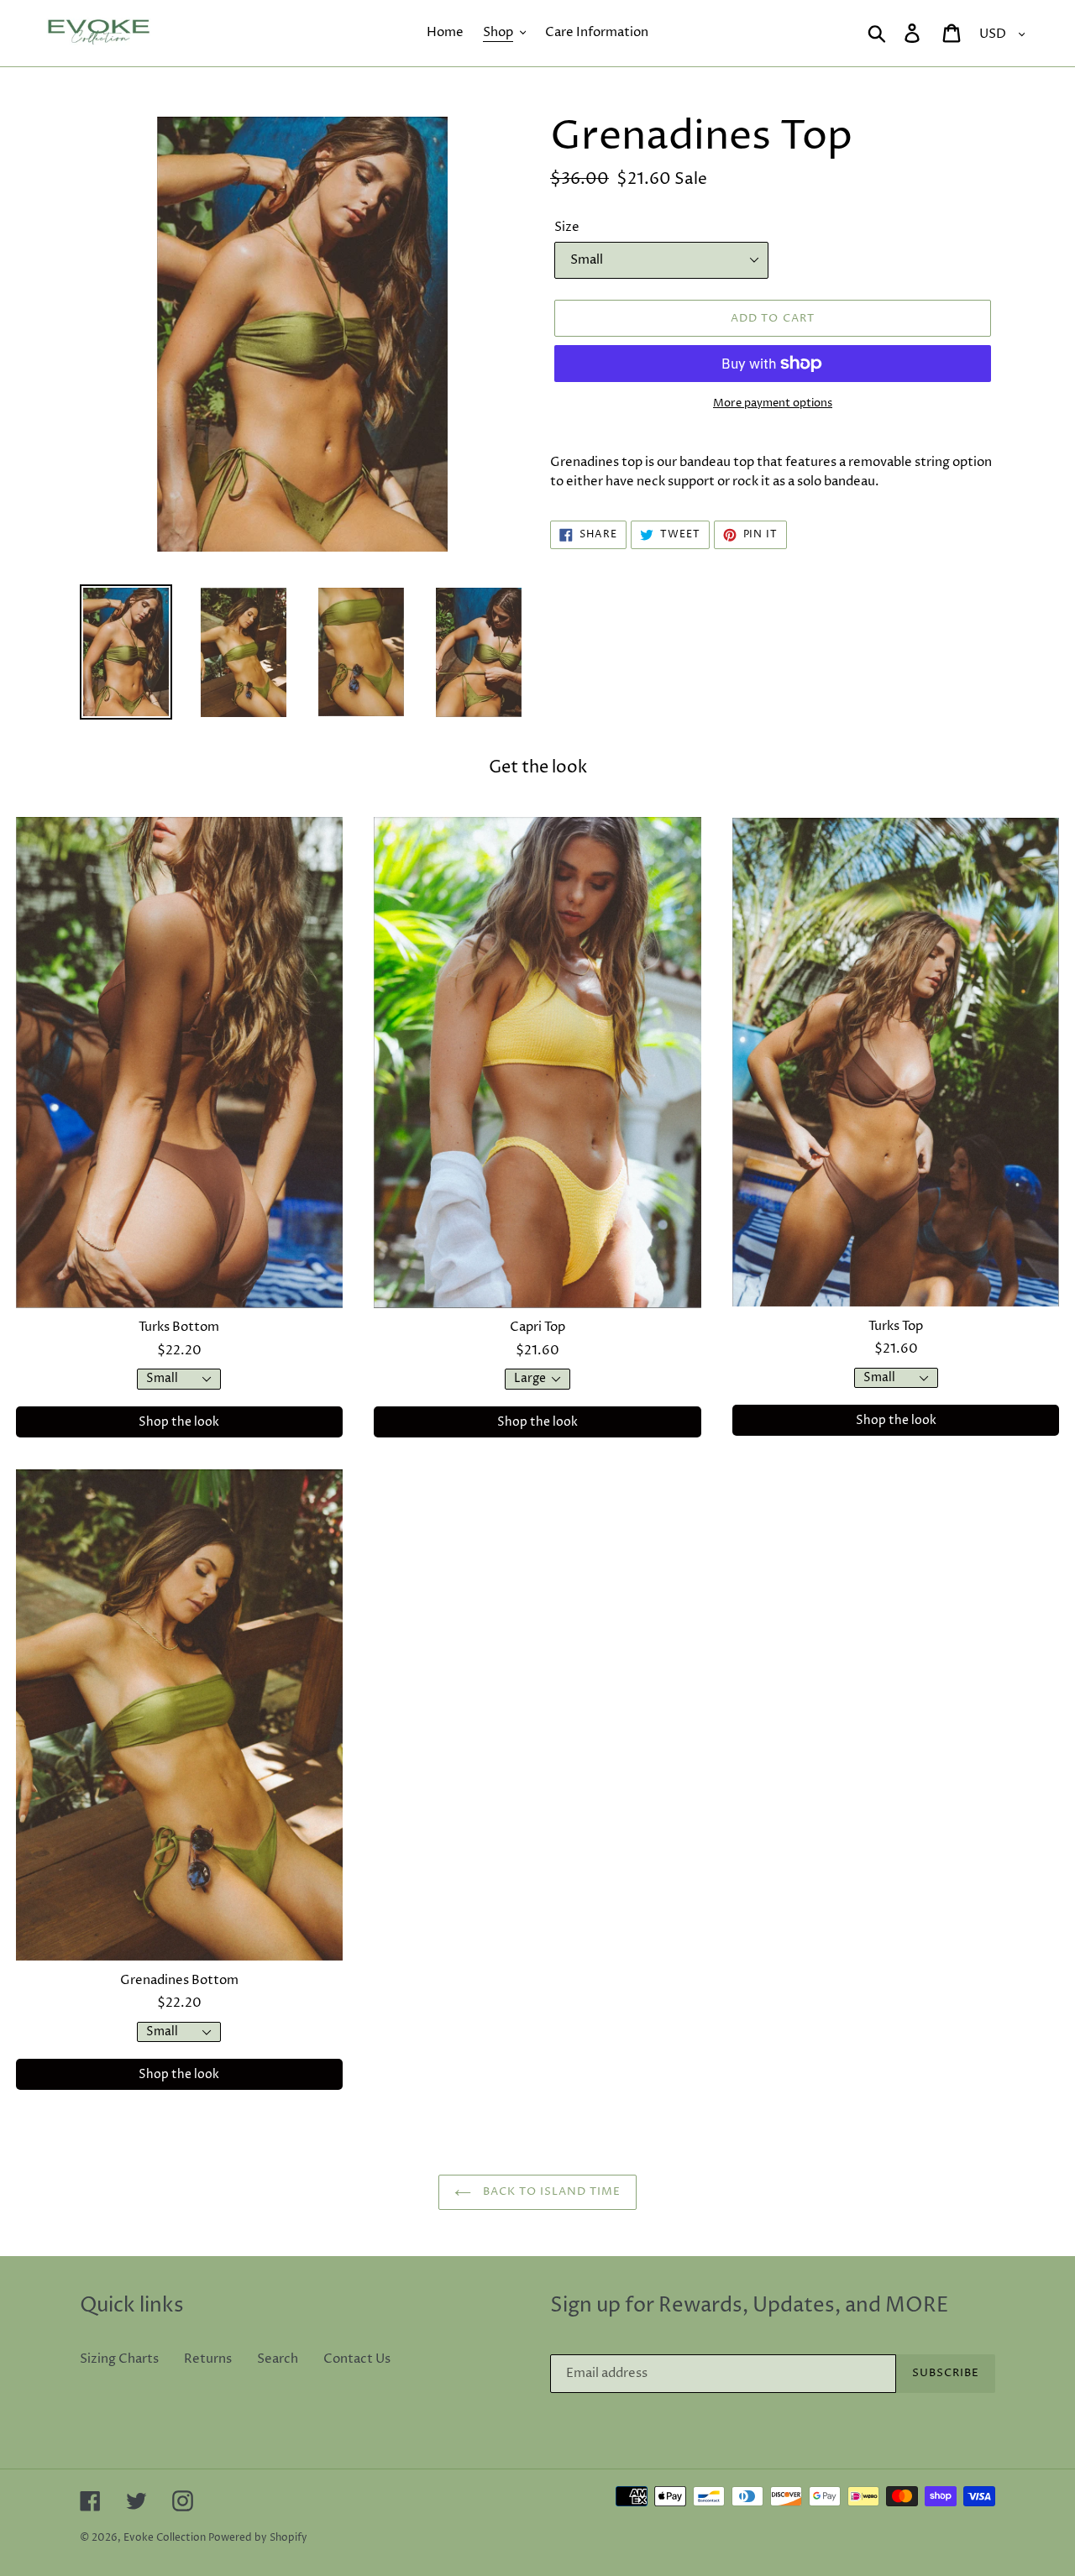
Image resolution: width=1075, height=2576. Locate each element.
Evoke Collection (165, 2538)
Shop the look (179, 1422)
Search (278, 2359)
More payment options (773, 403)
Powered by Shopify (258, 2538)
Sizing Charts (119, 2359)
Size (567, 227)
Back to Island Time (551, 2191)
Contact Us (357, 2359)
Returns (208, 2359)
